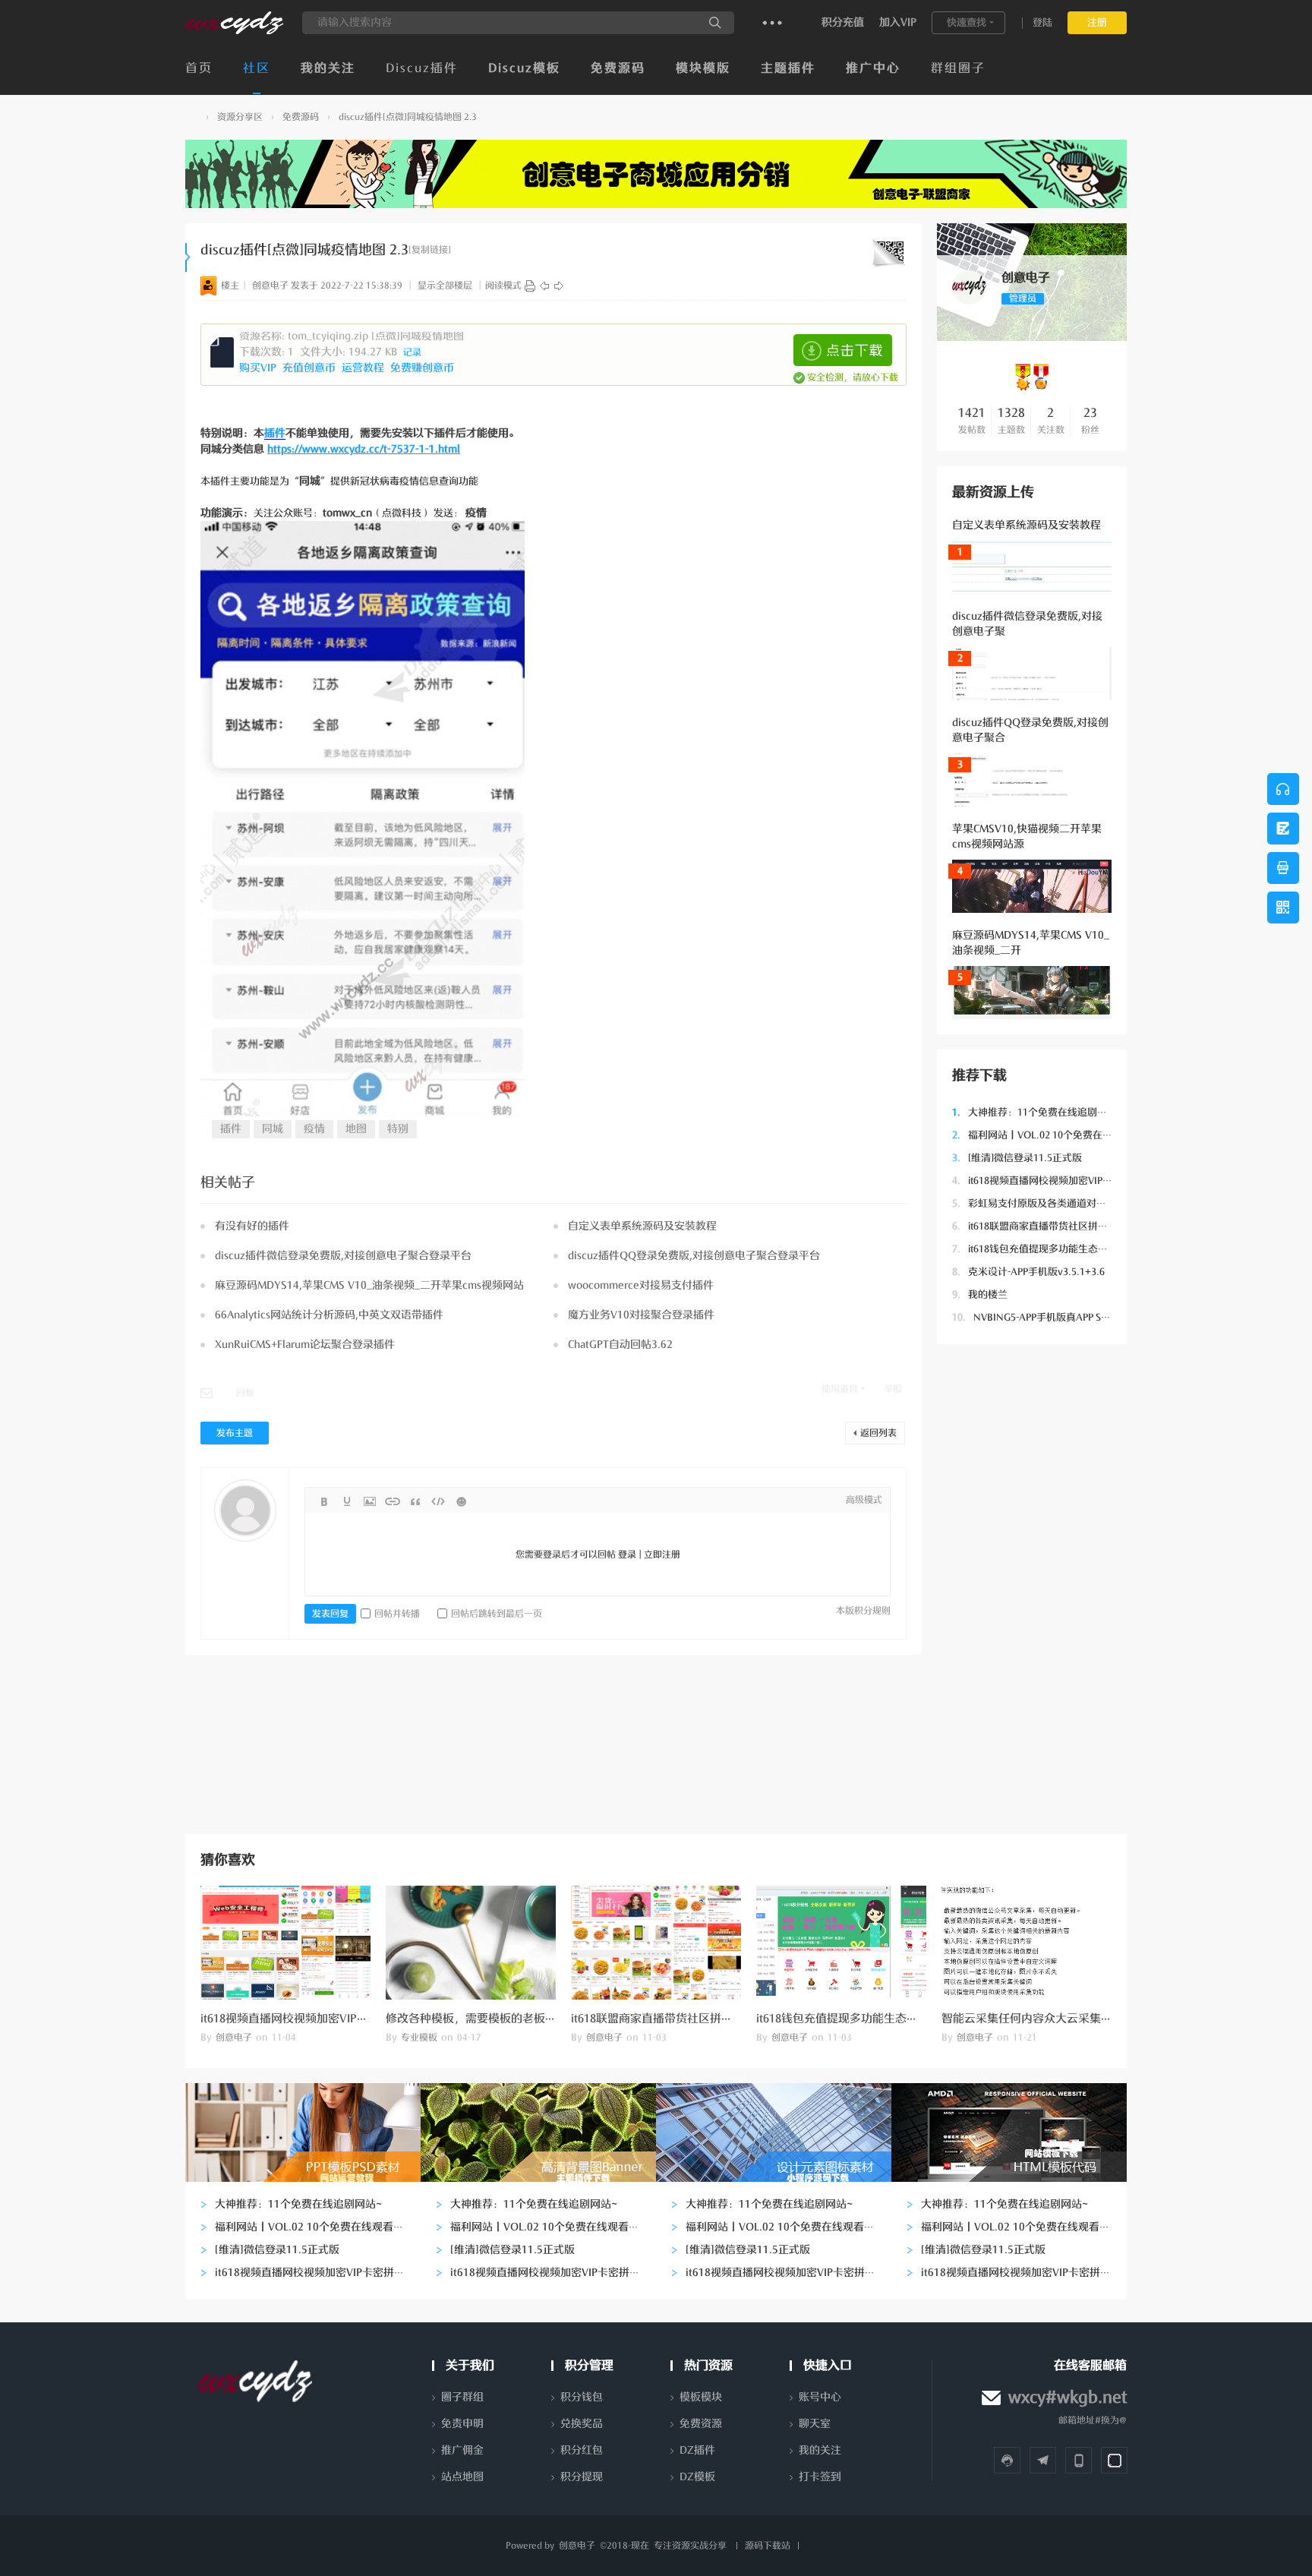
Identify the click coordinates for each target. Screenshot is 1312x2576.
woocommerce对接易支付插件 (641, 1285)
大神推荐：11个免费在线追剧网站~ (1038, 1112)
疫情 (314, 1129)
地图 (356, 1129)
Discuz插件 (422, 68)
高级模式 (864, 1500)
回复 (245, 1393)
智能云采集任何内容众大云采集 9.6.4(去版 (1048, 2019)
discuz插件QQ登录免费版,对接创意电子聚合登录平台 (694, 1256)
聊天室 (815, 2424)
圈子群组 (462, 2397)
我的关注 (328, 68)
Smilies (461, 1501)
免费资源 (701, 2424)
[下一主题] (559, 286)
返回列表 (878, 1433)
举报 (893, 1389)
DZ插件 (697, 2450)
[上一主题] (544, 286)
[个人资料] (969, 301)
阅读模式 (503, 286)
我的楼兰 (980, 1294)
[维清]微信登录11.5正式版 (1017, 1158)
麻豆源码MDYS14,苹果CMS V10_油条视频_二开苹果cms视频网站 (369, 1285)
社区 (257, 68)
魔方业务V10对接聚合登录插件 (641, 1315)
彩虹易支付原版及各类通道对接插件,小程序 (1055, 1203)
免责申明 (462, 2424)
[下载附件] (843, 350)
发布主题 (235, 1433)
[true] (715, 23)
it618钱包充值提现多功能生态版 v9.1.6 (1045, 1249)
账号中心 (820, 2397)
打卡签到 (820, 2477)
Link (393, 1501)
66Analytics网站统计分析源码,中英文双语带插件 (329, 1315)
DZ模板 (697, 2477)
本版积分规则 (863, 1611)
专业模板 (419, 2038)
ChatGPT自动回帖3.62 (620, 1345)
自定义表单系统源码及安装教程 (1027, 525)
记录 (412, 352)
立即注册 (662, 1555)
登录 (627, 1555)
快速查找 (967, 22)
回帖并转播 (397, 1614)
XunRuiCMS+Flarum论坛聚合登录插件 (305, 1345)
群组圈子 (958, 68)
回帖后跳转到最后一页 (497, 1614)
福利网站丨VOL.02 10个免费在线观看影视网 (1057, 1135)
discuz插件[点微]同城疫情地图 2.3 (408, 117)
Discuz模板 (524, 68)
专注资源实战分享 (690, 2546)
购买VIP (259, 368)
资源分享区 (240, 117)
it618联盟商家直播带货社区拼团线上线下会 (1055, 1226)
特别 (398, 1129)
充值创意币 (311, 368)
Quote (415, 1501)
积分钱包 (582, 2397)
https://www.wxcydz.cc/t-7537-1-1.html (364, 449)
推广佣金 (462, 2450)
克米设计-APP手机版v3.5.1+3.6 (1028, 1272)
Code (438, 1501)
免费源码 (618, 68)
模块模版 (703, 68)
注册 (1097, 22)
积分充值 (843, 22)
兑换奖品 (582, 2424)
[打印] (530, 286)
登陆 (1042, 22)
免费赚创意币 (424, 368)
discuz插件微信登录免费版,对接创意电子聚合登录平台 (343, 1256)
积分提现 (582, 2477)
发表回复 (330, 1614)
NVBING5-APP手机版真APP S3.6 (1033, 1317)
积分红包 (582, 2450)
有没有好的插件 (252, 1226)
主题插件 (788, 68)
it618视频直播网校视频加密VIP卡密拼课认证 (1057, 1181)
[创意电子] (234, 31)
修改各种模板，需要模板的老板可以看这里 (494, 2019)
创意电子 (191, 117)
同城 (273, 1129)
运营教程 (364, 368)
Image (370, 1501)
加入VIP (898, 22)
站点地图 (462, 2477)
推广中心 (873, 68)
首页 (199, 68)
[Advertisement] (1032, 1587)
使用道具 (840, 1389)
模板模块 (701, 2397)
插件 (275, 433)
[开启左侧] (188, 257)
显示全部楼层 (445, 286)
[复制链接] (430, 250)
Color (347, 1501)
